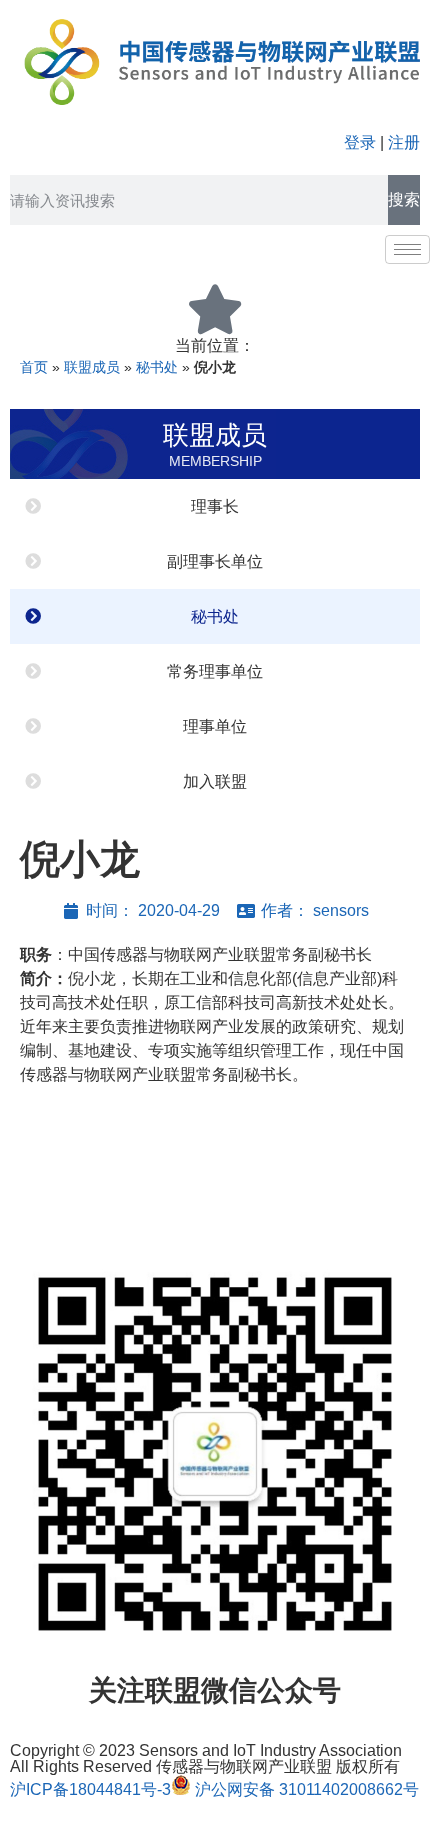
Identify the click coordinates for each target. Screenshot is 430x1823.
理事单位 (215, 726)
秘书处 (157, 367)
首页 (34, 367)
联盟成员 (92, 367)
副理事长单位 (215, 561)
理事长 (215, 506)
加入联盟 (215, 781)
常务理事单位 (215, 671)
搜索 (404, 199)
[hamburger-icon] (407, 249)
